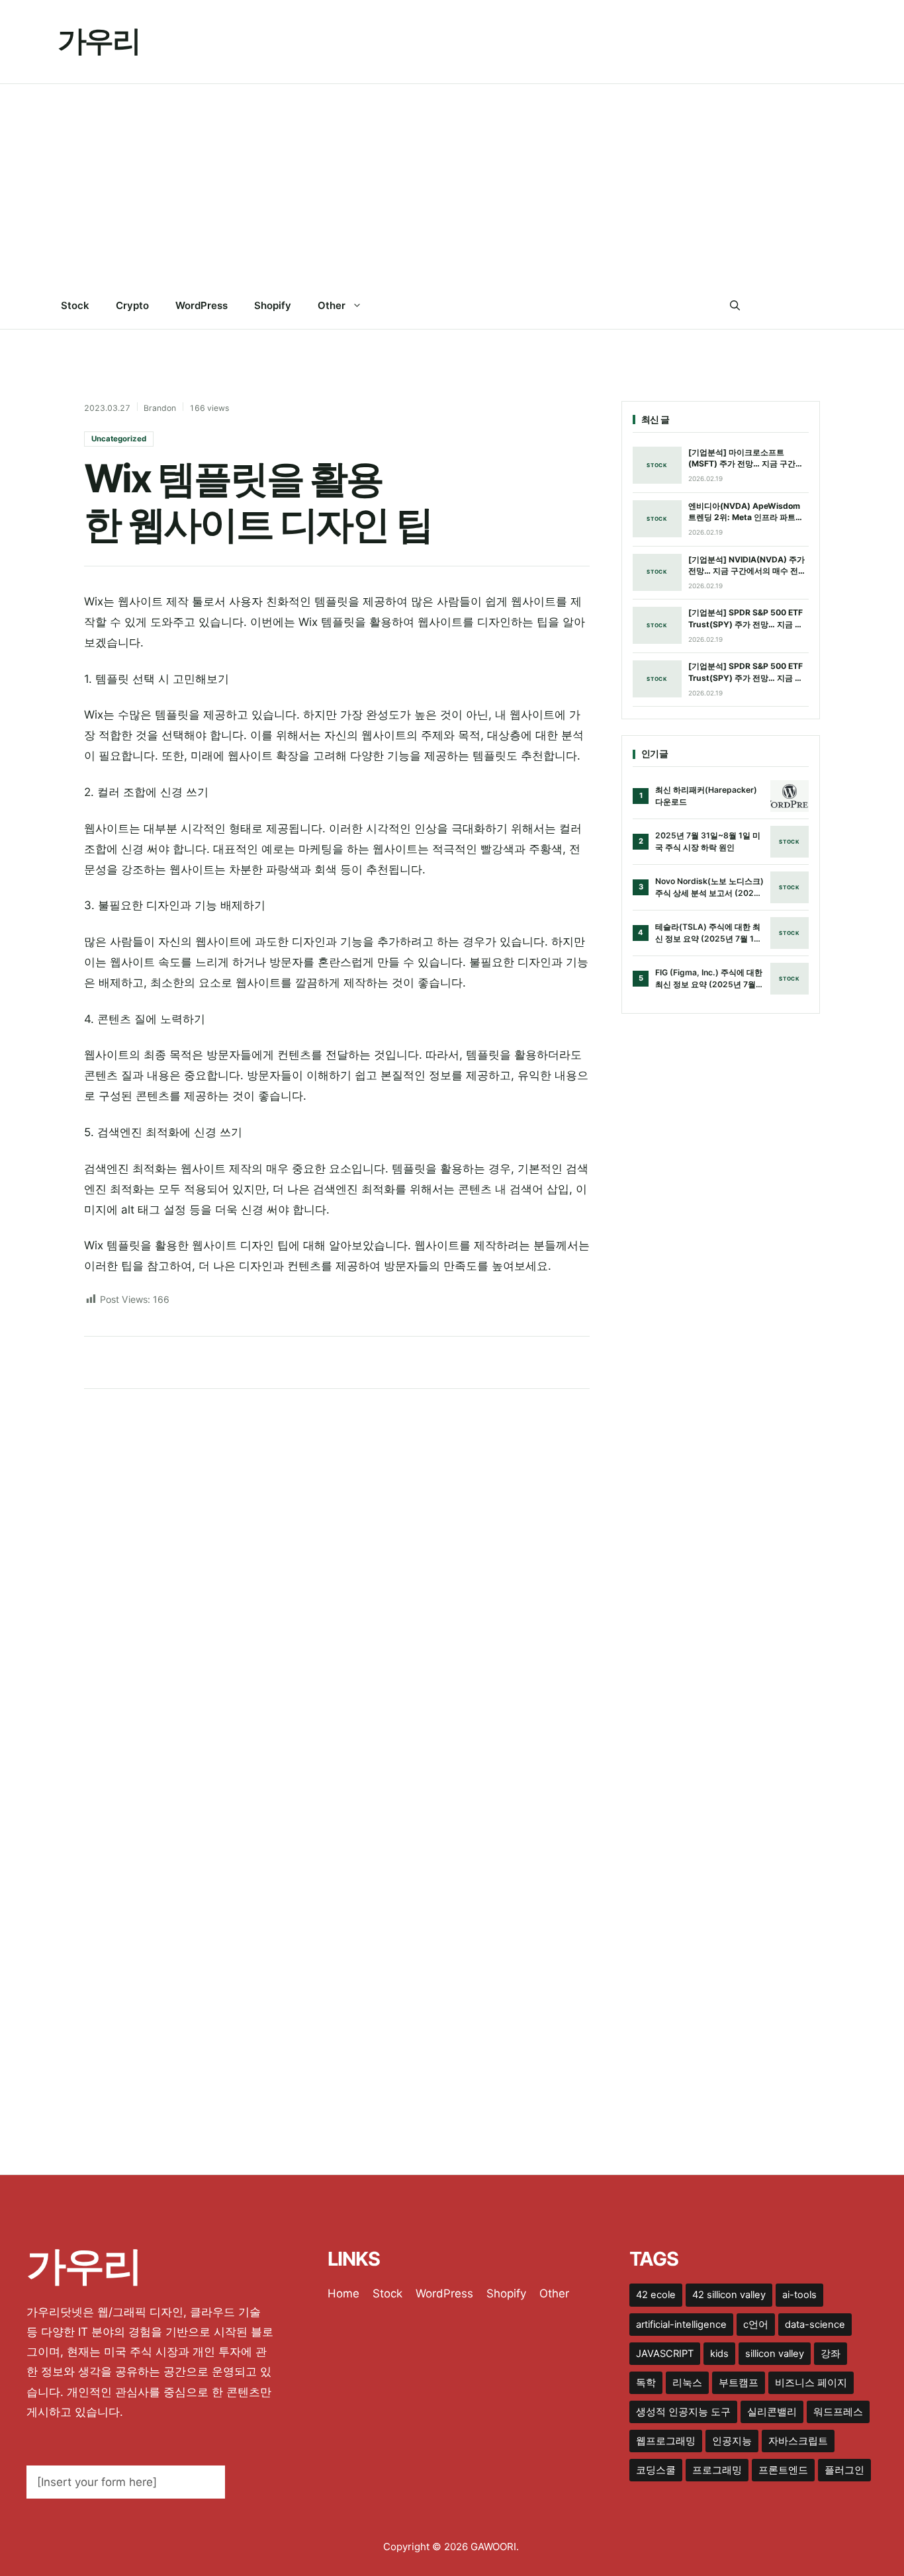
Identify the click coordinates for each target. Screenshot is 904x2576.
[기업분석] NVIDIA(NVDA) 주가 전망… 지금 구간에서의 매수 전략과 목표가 (747, 566)
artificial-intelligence (681, 2325)
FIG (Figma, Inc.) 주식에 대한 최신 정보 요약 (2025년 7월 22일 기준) (709, 979)
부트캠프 (739, 2383)
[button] (735, 306)
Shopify (273, 305)
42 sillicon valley (729, 2295)
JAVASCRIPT (665, 2354)
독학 (646, 2383)
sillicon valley (775, 2354)
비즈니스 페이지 (811, 2383)
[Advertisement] (452, 183)
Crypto (132, 305)
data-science (815, 2325)
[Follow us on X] (787, 306)
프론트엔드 (783, 2470)
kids (719, 2354)
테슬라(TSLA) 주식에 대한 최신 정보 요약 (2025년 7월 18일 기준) (708, 933)
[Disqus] (337, 1573)
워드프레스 (838, 2412)
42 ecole (656, 2295)
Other (332, 305)
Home (343, 2293)
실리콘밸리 (772, 2412)
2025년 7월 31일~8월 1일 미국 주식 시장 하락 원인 (708, 841)
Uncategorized (119, 439)
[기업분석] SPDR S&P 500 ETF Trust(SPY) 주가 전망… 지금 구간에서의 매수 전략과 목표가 (746, 619)
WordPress (202, 305)
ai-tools (799, 2295)
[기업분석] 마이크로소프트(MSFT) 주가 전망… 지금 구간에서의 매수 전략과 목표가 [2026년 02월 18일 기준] (748, 459)
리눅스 (687, 2383)
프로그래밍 (717, 2470)
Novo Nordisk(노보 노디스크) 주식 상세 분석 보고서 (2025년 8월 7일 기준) (709, 887)
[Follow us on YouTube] (841, 306)
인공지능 (732, 2441)
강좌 (831, 2354)
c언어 (756, 2325)
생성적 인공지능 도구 (683, 2412)
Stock (75, 305)
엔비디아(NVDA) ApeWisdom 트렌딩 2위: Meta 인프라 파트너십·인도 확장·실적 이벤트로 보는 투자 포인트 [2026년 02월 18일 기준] (746, 512)
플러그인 (844, 2470)
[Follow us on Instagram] (814, 306)
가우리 (99, 41)
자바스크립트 (798, 2441)
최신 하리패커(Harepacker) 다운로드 (706, 796)
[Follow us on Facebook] (760, 306)
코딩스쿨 (656, 2470)
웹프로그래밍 (666, 2441)
